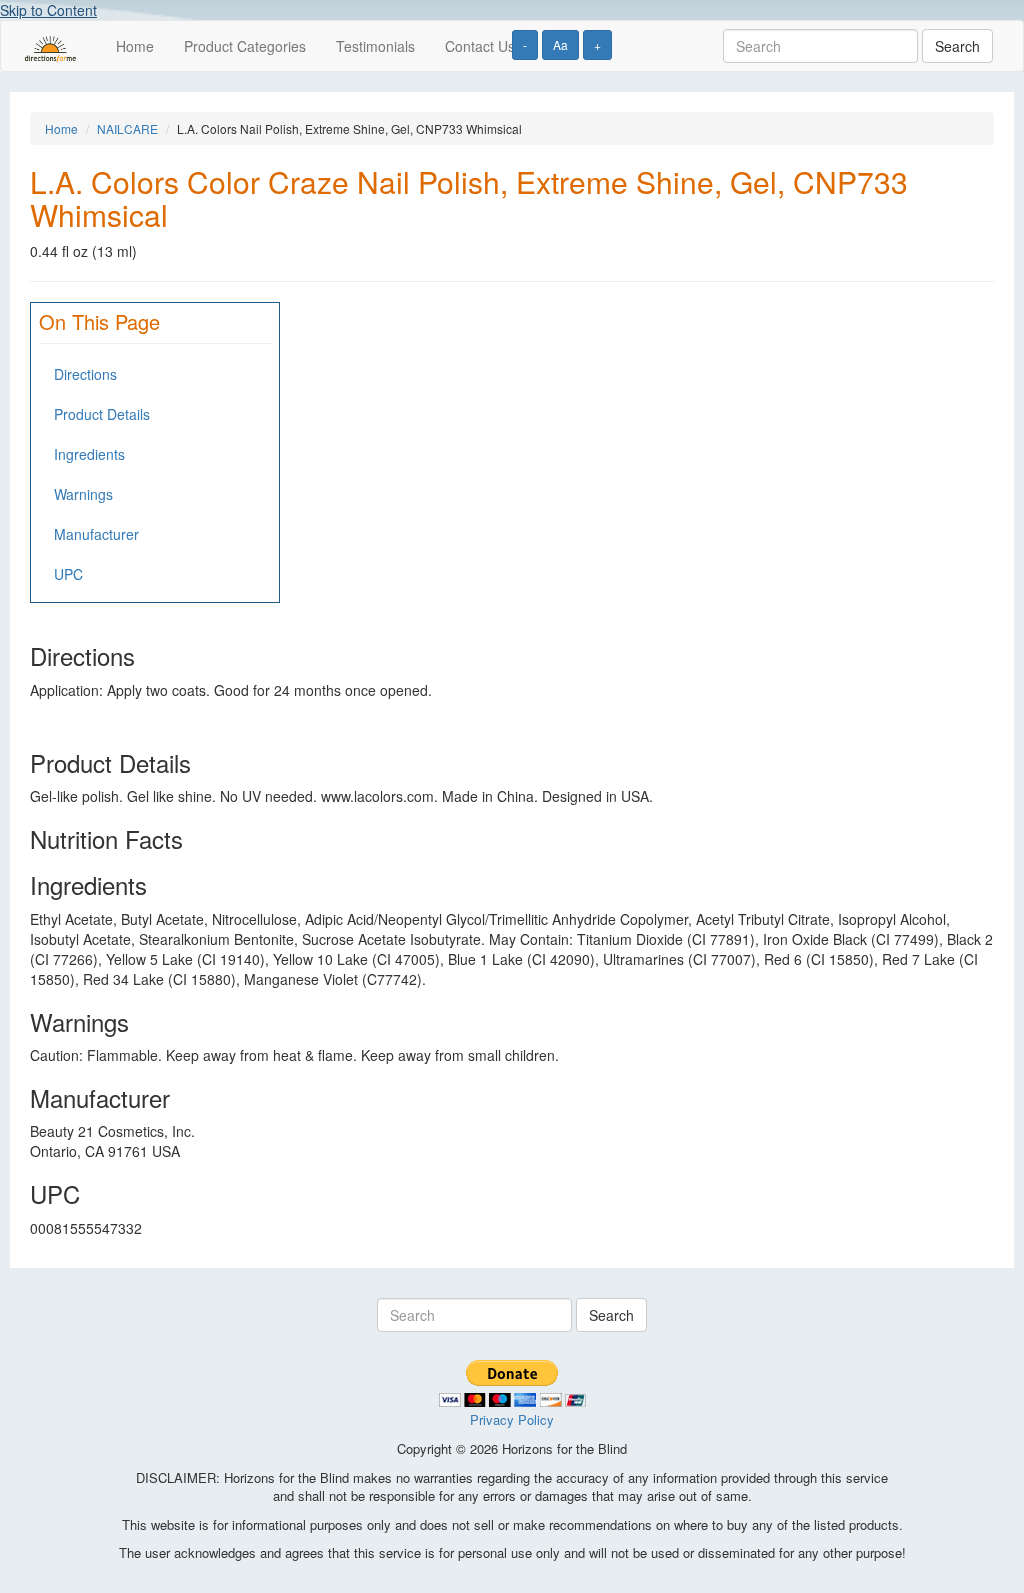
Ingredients (89, 454)
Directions (85, 374)
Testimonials (375, 46)
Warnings (83, 494)
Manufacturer (96, 534)
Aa (560, 44)
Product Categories (245, 46)
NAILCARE (127, 128)
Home (135, 46)
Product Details (102, 414)
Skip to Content (48, 10)
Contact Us (480, 46)
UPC (68, 574)
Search (957, 46)
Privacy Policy (512, 1419)
